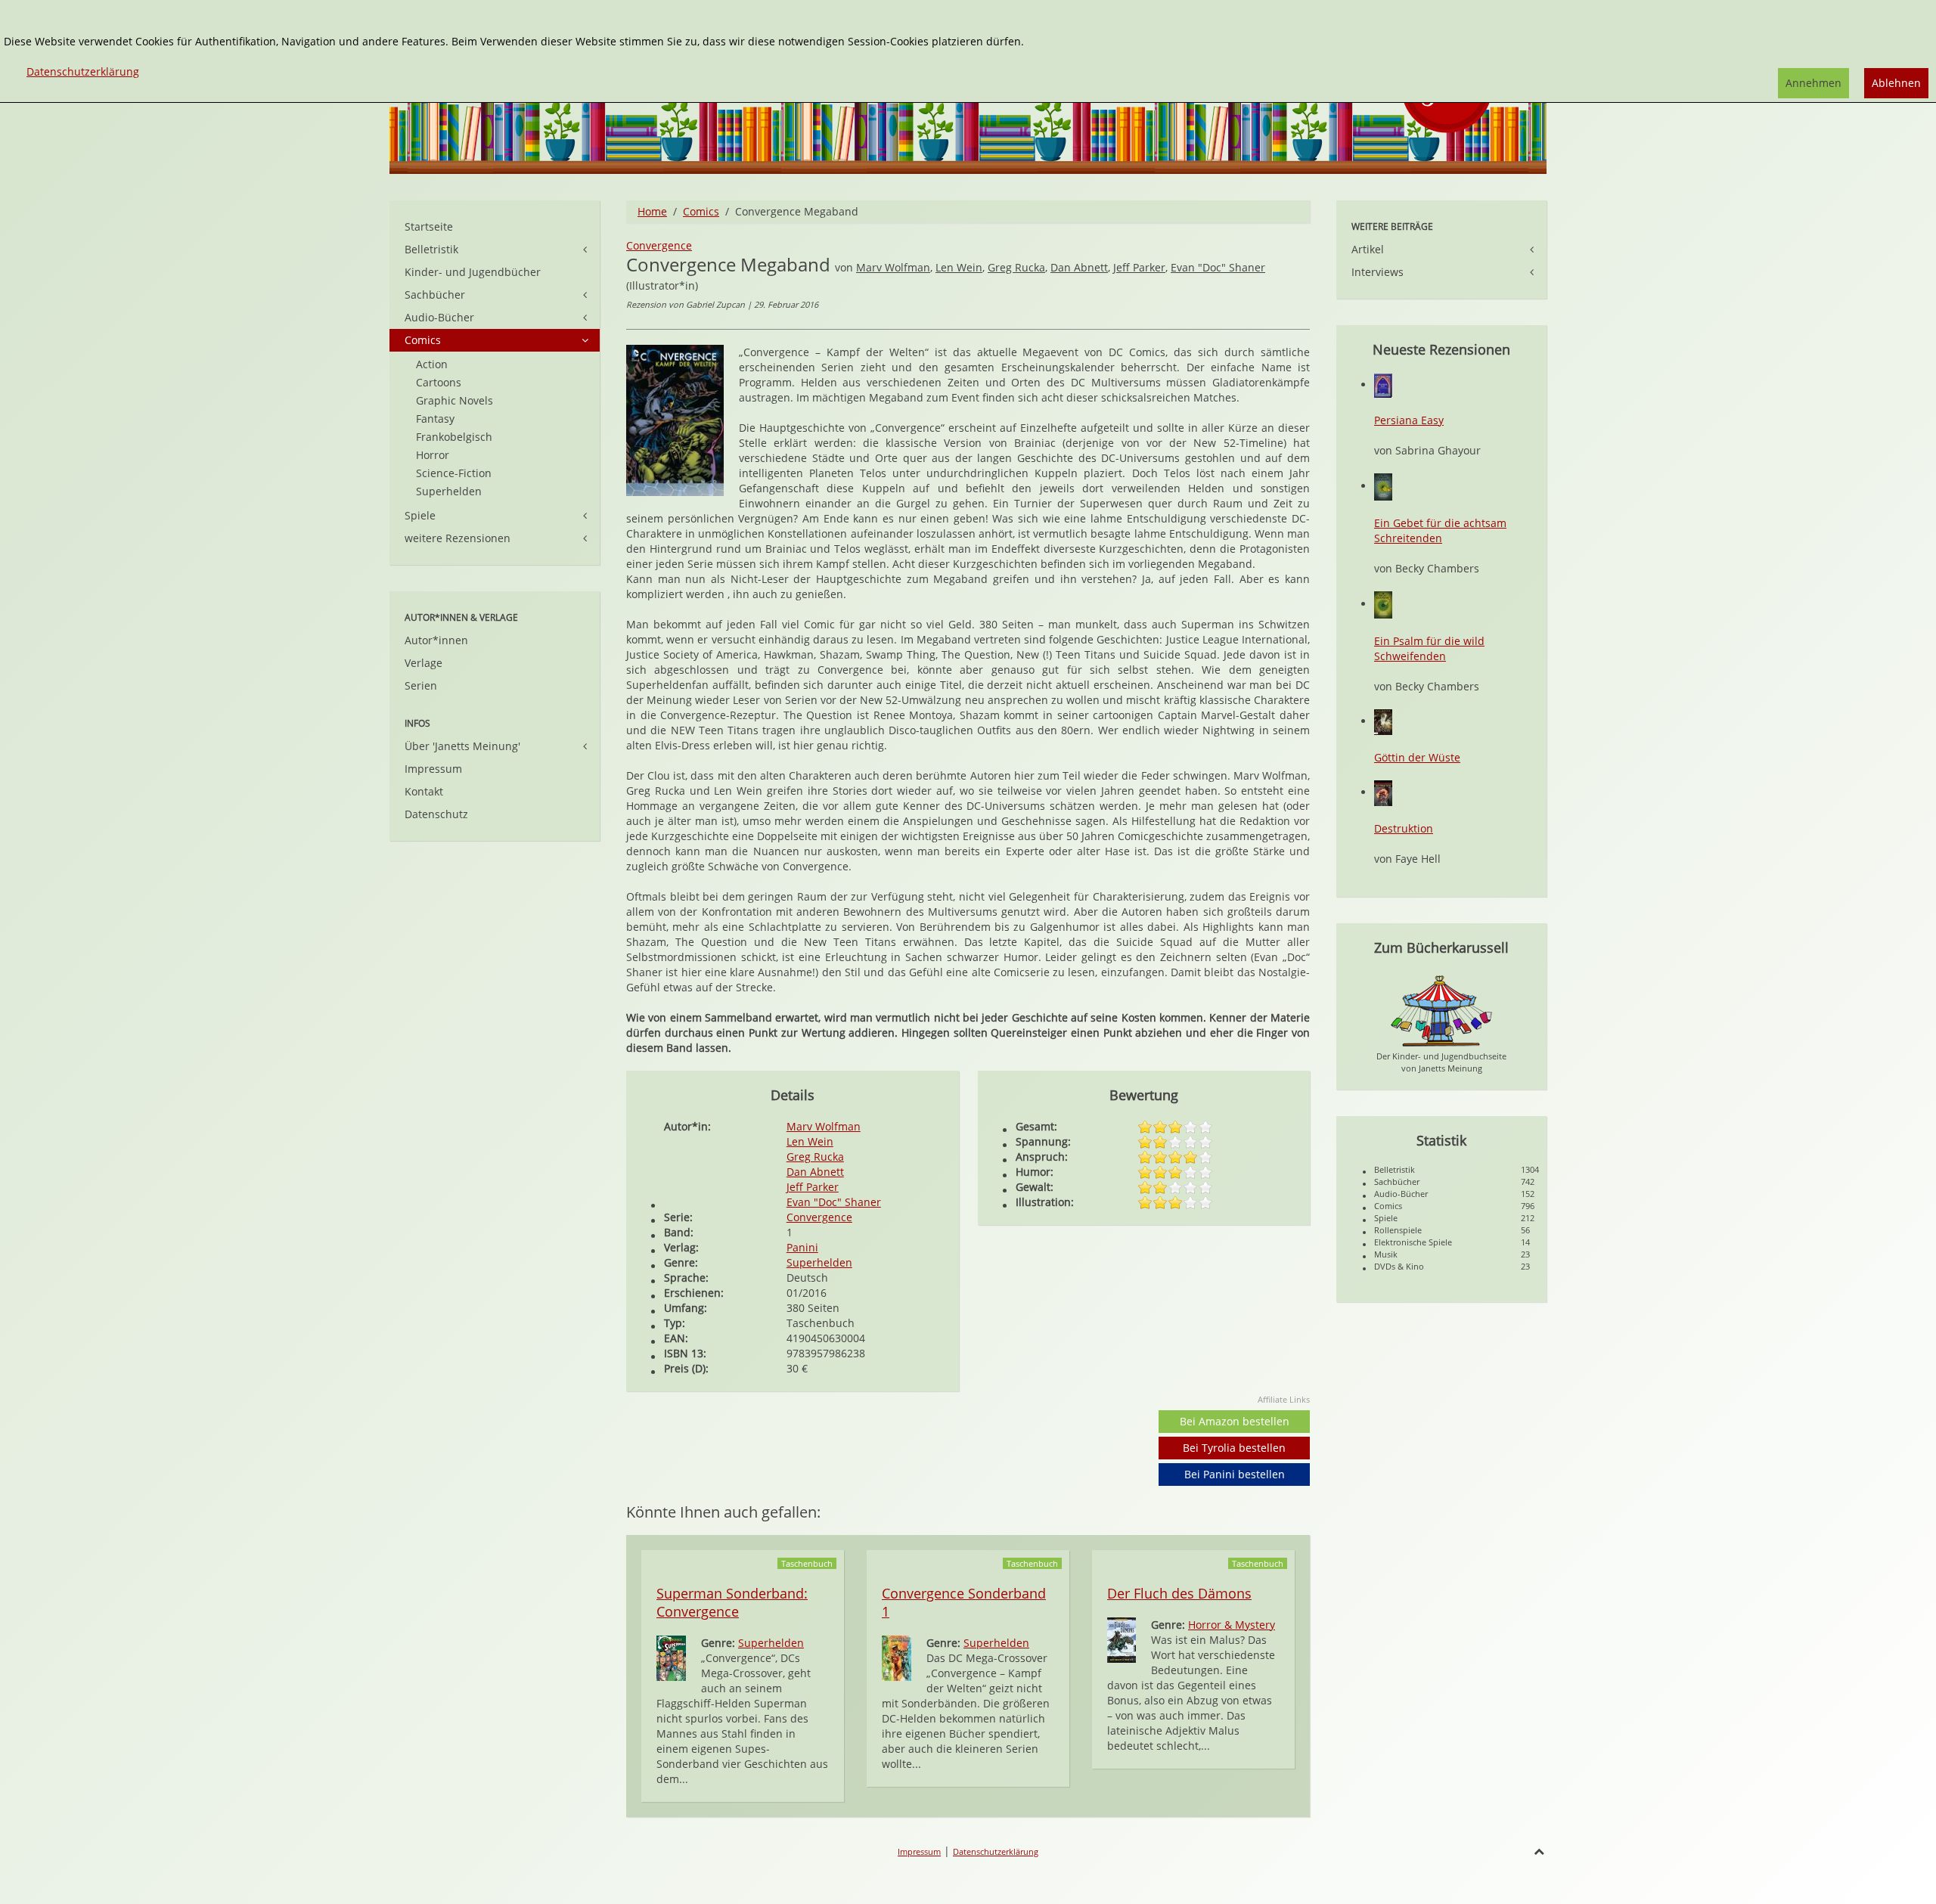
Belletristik (431, 249)
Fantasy (435, 419)
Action (432, 364)
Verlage (423, 663)
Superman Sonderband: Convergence (732, 1602)
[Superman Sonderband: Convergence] (671, 1657)
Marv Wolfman (893, 267)
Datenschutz (436, 814)
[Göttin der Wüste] (1383, 721)
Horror (433, 455)
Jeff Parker (1139, 267)
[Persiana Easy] (1383, 385)
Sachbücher (435, 295)
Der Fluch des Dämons (1179, 1593)
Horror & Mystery (1232, 1625)
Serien (421, 685)
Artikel (1368, 249)
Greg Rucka (1016, 267)
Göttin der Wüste (1417, 757)
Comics (701, 211)
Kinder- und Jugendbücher (473, 272)
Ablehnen (1896, 83)
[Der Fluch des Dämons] (1122, 1639)
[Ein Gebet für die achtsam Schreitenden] (1383, 486)
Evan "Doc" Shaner (1218, 267)
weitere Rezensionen (458, 538)
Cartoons (439, 382)
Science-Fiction (454, 473)
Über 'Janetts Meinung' (462, 746)
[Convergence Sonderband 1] (897, 1657)
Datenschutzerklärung (996, 1851)
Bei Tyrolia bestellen (1234, 1448)
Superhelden (819, 1262)
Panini (802, 1247)
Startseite (429, 226)
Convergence (659, 245)
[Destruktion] (1383, 792)
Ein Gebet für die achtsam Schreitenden (1440, 530)
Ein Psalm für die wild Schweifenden (1429, 648)
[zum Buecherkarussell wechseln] (1441, 1010)
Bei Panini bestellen (1235, 1474)
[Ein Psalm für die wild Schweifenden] (1383, 604)
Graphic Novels (455, 400)
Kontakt (424, 791)
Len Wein (959, 267)
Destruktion (1404, 828)
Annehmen (1813, 83)
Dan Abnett (1079, 267)
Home (652, 211)
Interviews (1378, 272)
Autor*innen (436, 640)
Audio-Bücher (439, 317)
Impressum (433, 769)
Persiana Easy (1409, 420)
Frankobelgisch (454, 437)
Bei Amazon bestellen (1235, 1421)
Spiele (420, 515)
